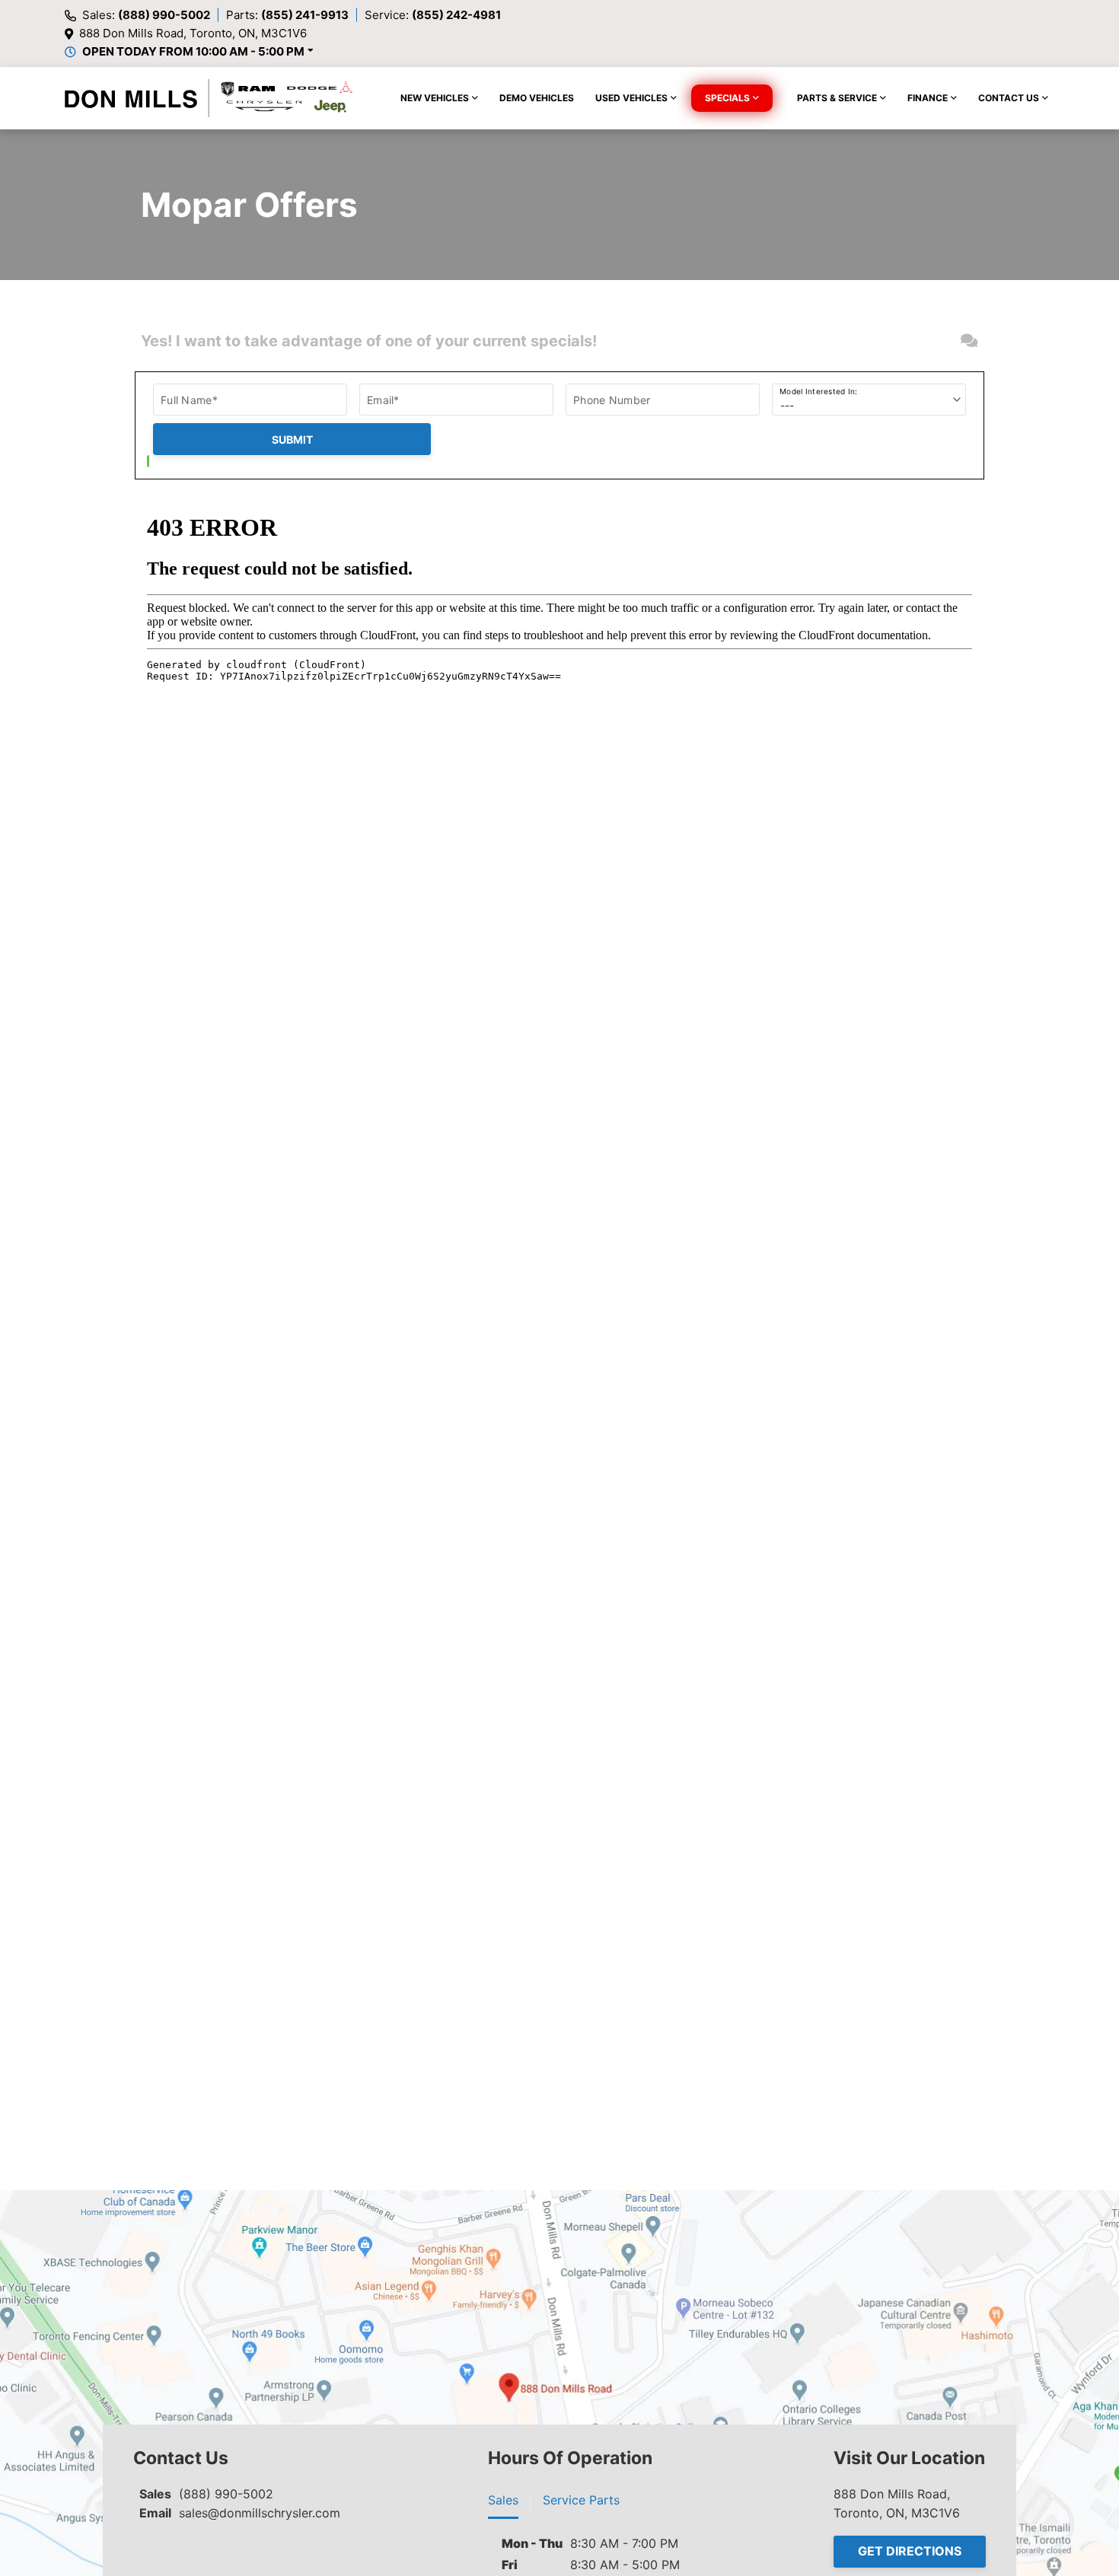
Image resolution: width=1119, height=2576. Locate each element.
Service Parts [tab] (581, 2500)
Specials (727, 98)
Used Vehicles (631, 98)
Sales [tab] (503, 2500)
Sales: (146, 15)
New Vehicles (435, 98)
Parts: (287, 15)
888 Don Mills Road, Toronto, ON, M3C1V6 (193, 33)
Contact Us (1009, 98)
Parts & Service (837, 98)
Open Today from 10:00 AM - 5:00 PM (193, 51)
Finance (928, 98)
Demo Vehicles (537, 98)
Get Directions (910, 2551)
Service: (433, 15)
